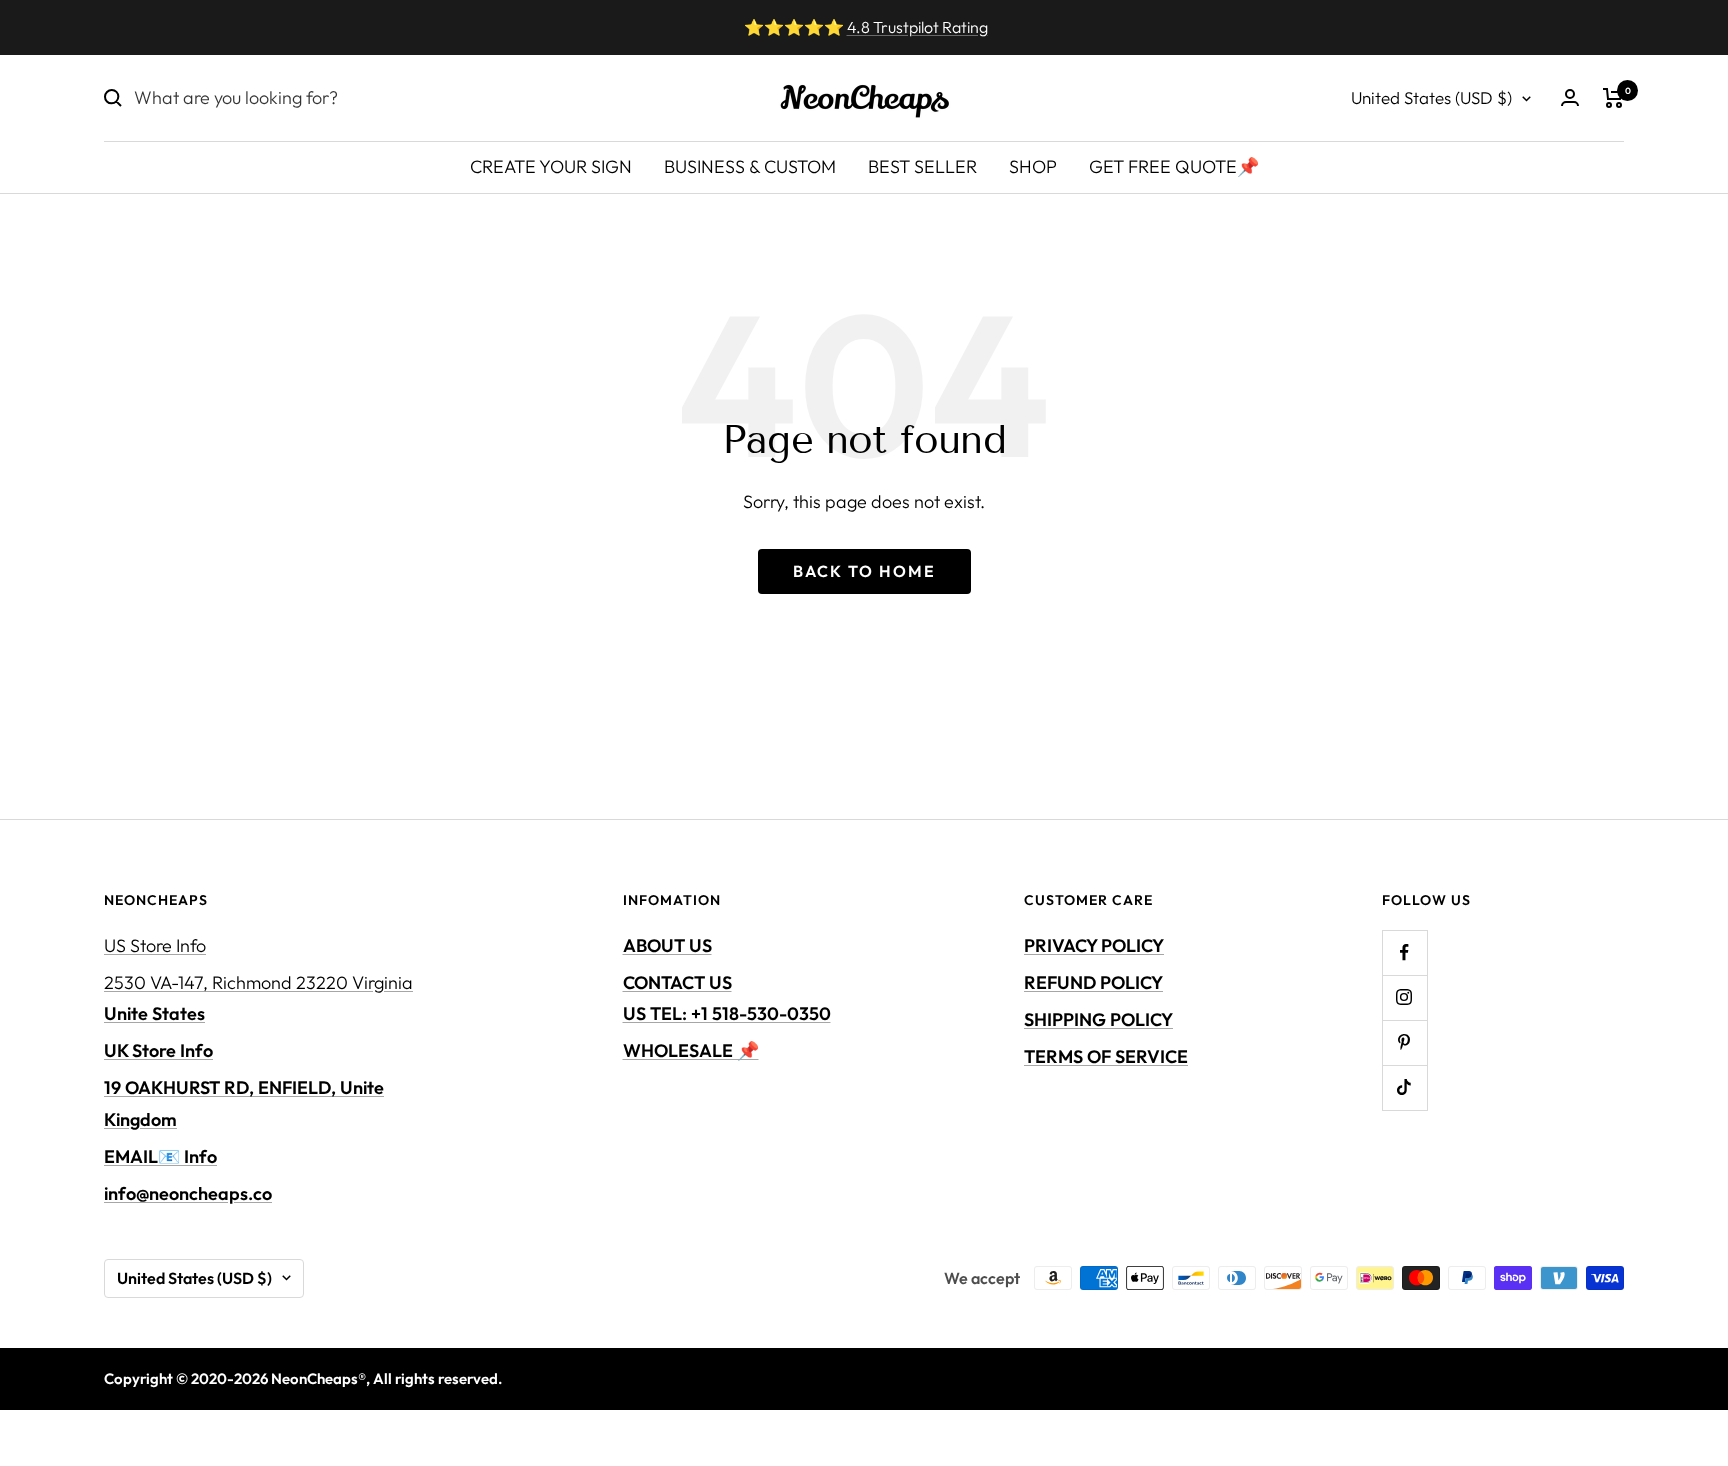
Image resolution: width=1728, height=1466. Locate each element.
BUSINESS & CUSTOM (750, 166)
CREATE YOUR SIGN (551, 166)
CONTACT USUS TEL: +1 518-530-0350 (727, 998)
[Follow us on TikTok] (1404, 1087)
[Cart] (1613, 98)
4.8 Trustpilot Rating (917, 27)
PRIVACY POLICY (1094, 945)
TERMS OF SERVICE (1106, 1056)
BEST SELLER (922, 166)
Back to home (864, 571)
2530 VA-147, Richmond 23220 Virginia (258, 998)
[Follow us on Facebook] (1404, 952)
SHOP (1033, 166)
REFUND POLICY (1093, 982)
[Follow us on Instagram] (1404, 997)
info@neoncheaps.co (188, 1193)
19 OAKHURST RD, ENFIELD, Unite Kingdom (244, 1103)
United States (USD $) (1431, 97)
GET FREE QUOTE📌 (1174, 166)
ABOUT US (667, 945)
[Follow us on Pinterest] (1404, 1042)
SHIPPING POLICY (1098, 1019)
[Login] (1570, 97)
